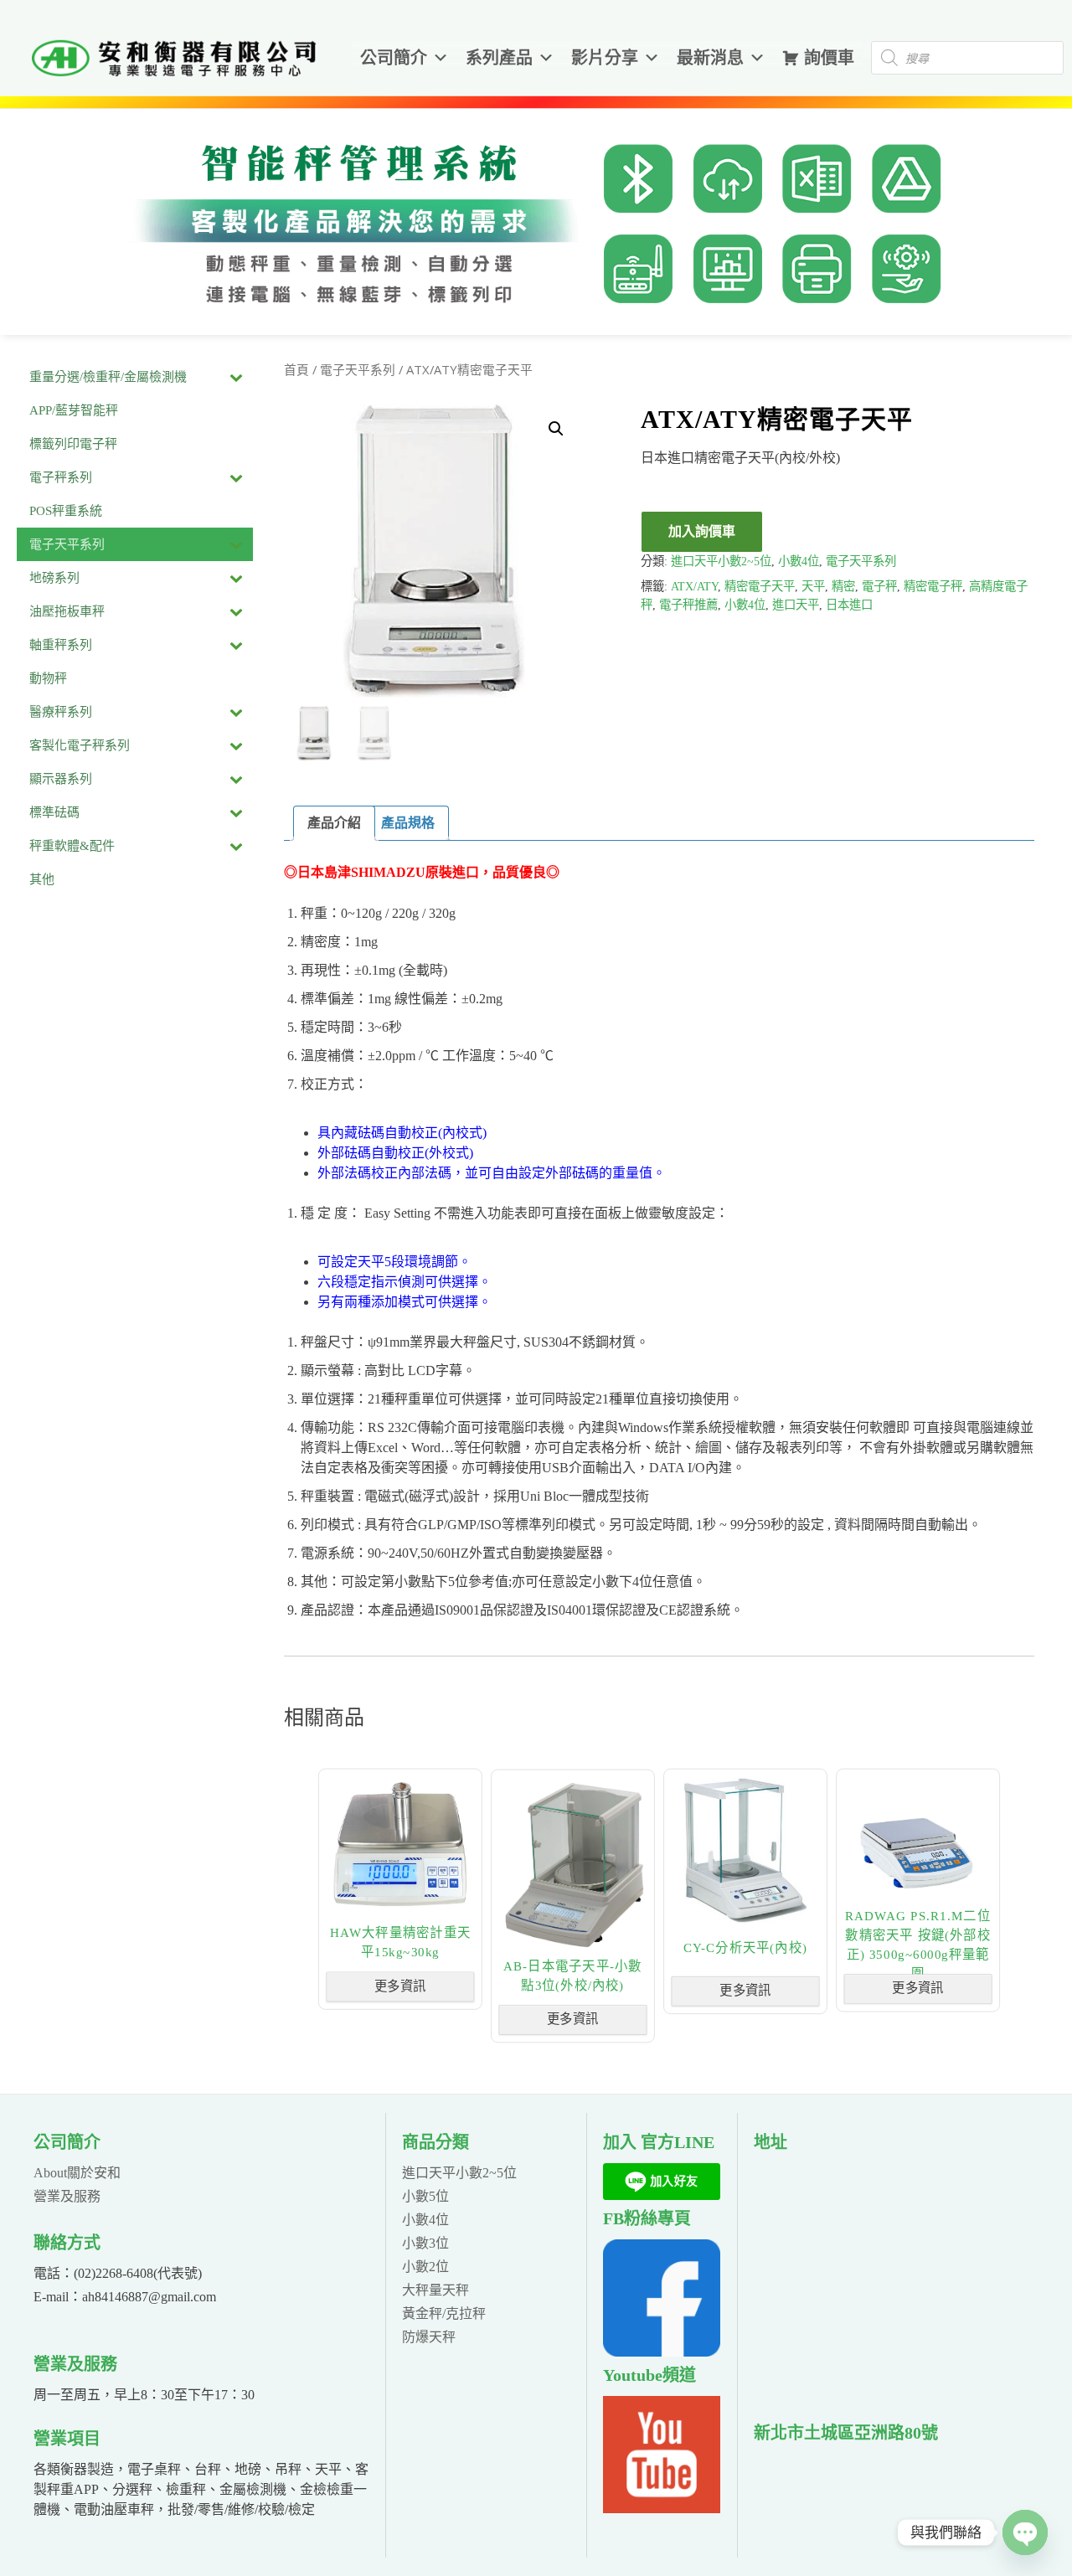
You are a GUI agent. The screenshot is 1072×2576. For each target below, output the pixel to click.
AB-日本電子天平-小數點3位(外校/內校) (573, 1976)
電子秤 (879, 586)
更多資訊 (400, 1986)
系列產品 (499, 58)
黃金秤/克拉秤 (444, 2313)
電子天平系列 (358, 370)
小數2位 (425, 2267)
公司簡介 (394, 58)
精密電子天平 (760, 586)
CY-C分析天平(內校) (745, 1947)
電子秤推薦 (688, 605)
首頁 (296, 370)
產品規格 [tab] (408, 823)
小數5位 (425, 2196)
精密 (843, 586)
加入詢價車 (702, 531)
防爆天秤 (429, 2337)
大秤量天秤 (435, 2290)
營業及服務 (67, 2196)
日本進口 (849, 605)
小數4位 (799, 561)
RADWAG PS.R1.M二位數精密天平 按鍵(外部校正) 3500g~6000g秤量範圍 (918, 1945)
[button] (556, 429)
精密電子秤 (933, 586)
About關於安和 (77, 2173)
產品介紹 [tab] (334, 823)
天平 (813, 586)
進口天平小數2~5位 (721, 561)
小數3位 (425, 2243)
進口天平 (796, 605)
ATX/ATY (694, 586)
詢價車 (829, 58)
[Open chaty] (1025, 2532)
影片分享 (605, 58)
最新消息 (710, 58)
